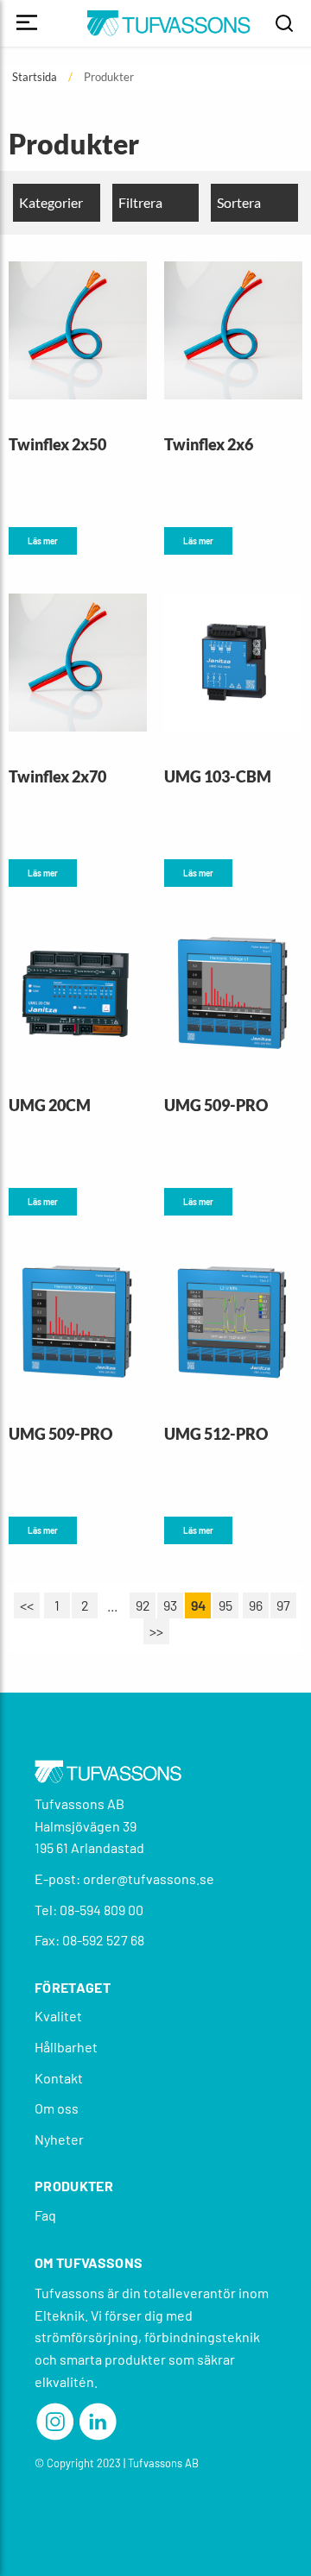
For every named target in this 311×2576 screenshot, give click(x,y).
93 (170, 1605)
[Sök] (284, 23)
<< (27, 1605)
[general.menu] (27, 24)
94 (198, 1605)
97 (283, 1605)
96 (256, 1605)
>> (156, 1631)
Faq (45, 2215)
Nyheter (59, 2139)
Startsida (35, 77)
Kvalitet (58, 2016)
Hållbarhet (66, 2047)
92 (143, 1605)
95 (225, 1605)
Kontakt (59, 2078)
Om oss (57, 2108)
